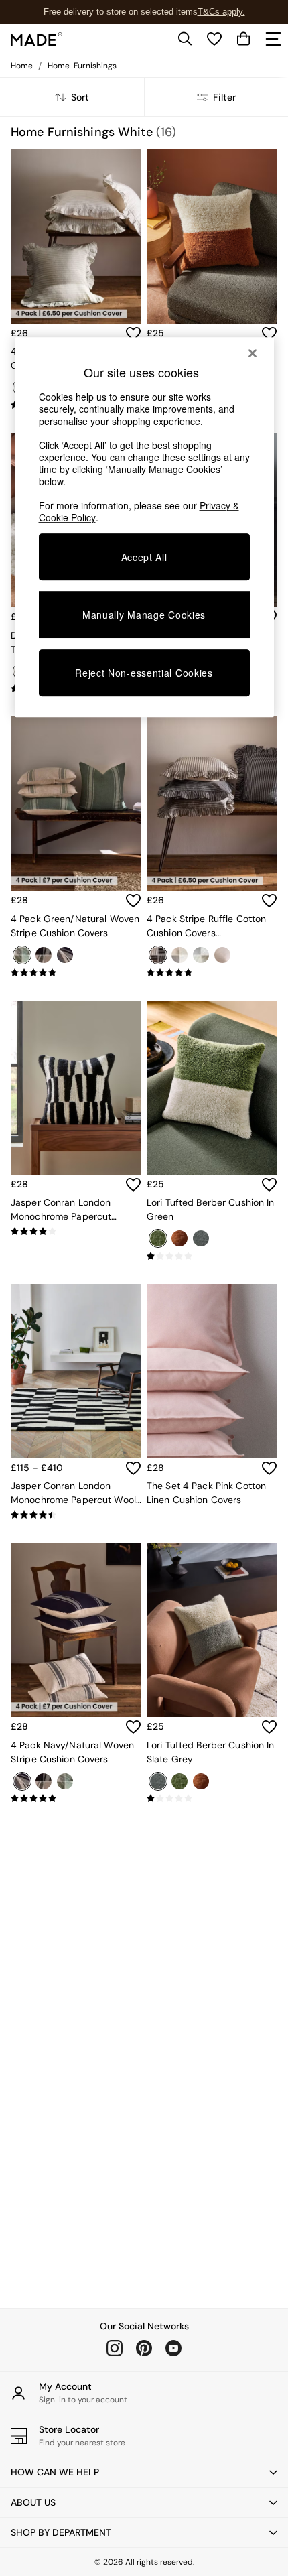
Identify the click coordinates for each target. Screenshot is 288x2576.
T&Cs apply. (221, 12)
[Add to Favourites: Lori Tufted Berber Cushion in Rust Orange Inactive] (269, 334)
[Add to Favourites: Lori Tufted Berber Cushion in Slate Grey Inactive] (269, 1727)
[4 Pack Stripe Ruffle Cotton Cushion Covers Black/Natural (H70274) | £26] (212, 803)
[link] (185, 39)
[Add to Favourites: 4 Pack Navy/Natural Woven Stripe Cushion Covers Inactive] (133, 1727)
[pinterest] (144, 2348)
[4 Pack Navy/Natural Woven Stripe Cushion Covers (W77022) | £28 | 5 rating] (76, 1799)
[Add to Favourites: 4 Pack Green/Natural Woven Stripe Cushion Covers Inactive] (133, 901)
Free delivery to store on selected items (121, 12)
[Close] (253, 353)
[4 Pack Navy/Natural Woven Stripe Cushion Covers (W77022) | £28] (76, 1630)
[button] (144, 2472)
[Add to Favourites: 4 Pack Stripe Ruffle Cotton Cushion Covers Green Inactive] (133, 334)
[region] (144, 527)
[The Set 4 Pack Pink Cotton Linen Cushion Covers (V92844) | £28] (212, 1371)
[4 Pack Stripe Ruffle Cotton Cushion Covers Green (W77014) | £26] (76, 237)
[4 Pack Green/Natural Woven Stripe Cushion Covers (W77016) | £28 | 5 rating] (76, 973)
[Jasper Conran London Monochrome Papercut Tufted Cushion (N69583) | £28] (76, 1088)
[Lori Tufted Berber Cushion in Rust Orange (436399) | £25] (212, 237)
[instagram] (115, 2348)
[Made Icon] (37, 39)
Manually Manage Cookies (144, 615)
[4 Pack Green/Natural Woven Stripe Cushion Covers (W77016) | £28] (76, 803)
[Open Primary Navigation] (273, 39)
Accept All (144, 557)
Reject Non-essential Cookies (144, 673)
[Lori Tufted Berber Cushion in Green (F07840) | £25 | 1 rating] (212, 1257)
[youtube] (173, 2348)
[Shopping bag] (244, 39)
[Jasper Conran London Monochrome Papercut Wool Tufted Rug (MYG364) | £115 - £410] (76, 1371)
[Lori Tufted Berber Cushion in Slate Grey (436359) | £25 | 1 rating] (212, 1799)
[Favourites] (214, 39)
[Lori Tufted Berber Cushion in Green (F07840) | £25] (212, 1088)
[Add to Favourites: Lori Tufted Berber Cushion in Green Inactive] (269, 1185)
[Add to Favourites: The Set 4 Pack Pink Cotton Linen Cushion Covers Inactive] (269, 1468)
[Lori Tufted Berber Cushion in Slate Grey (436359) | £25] (212, 1630)
